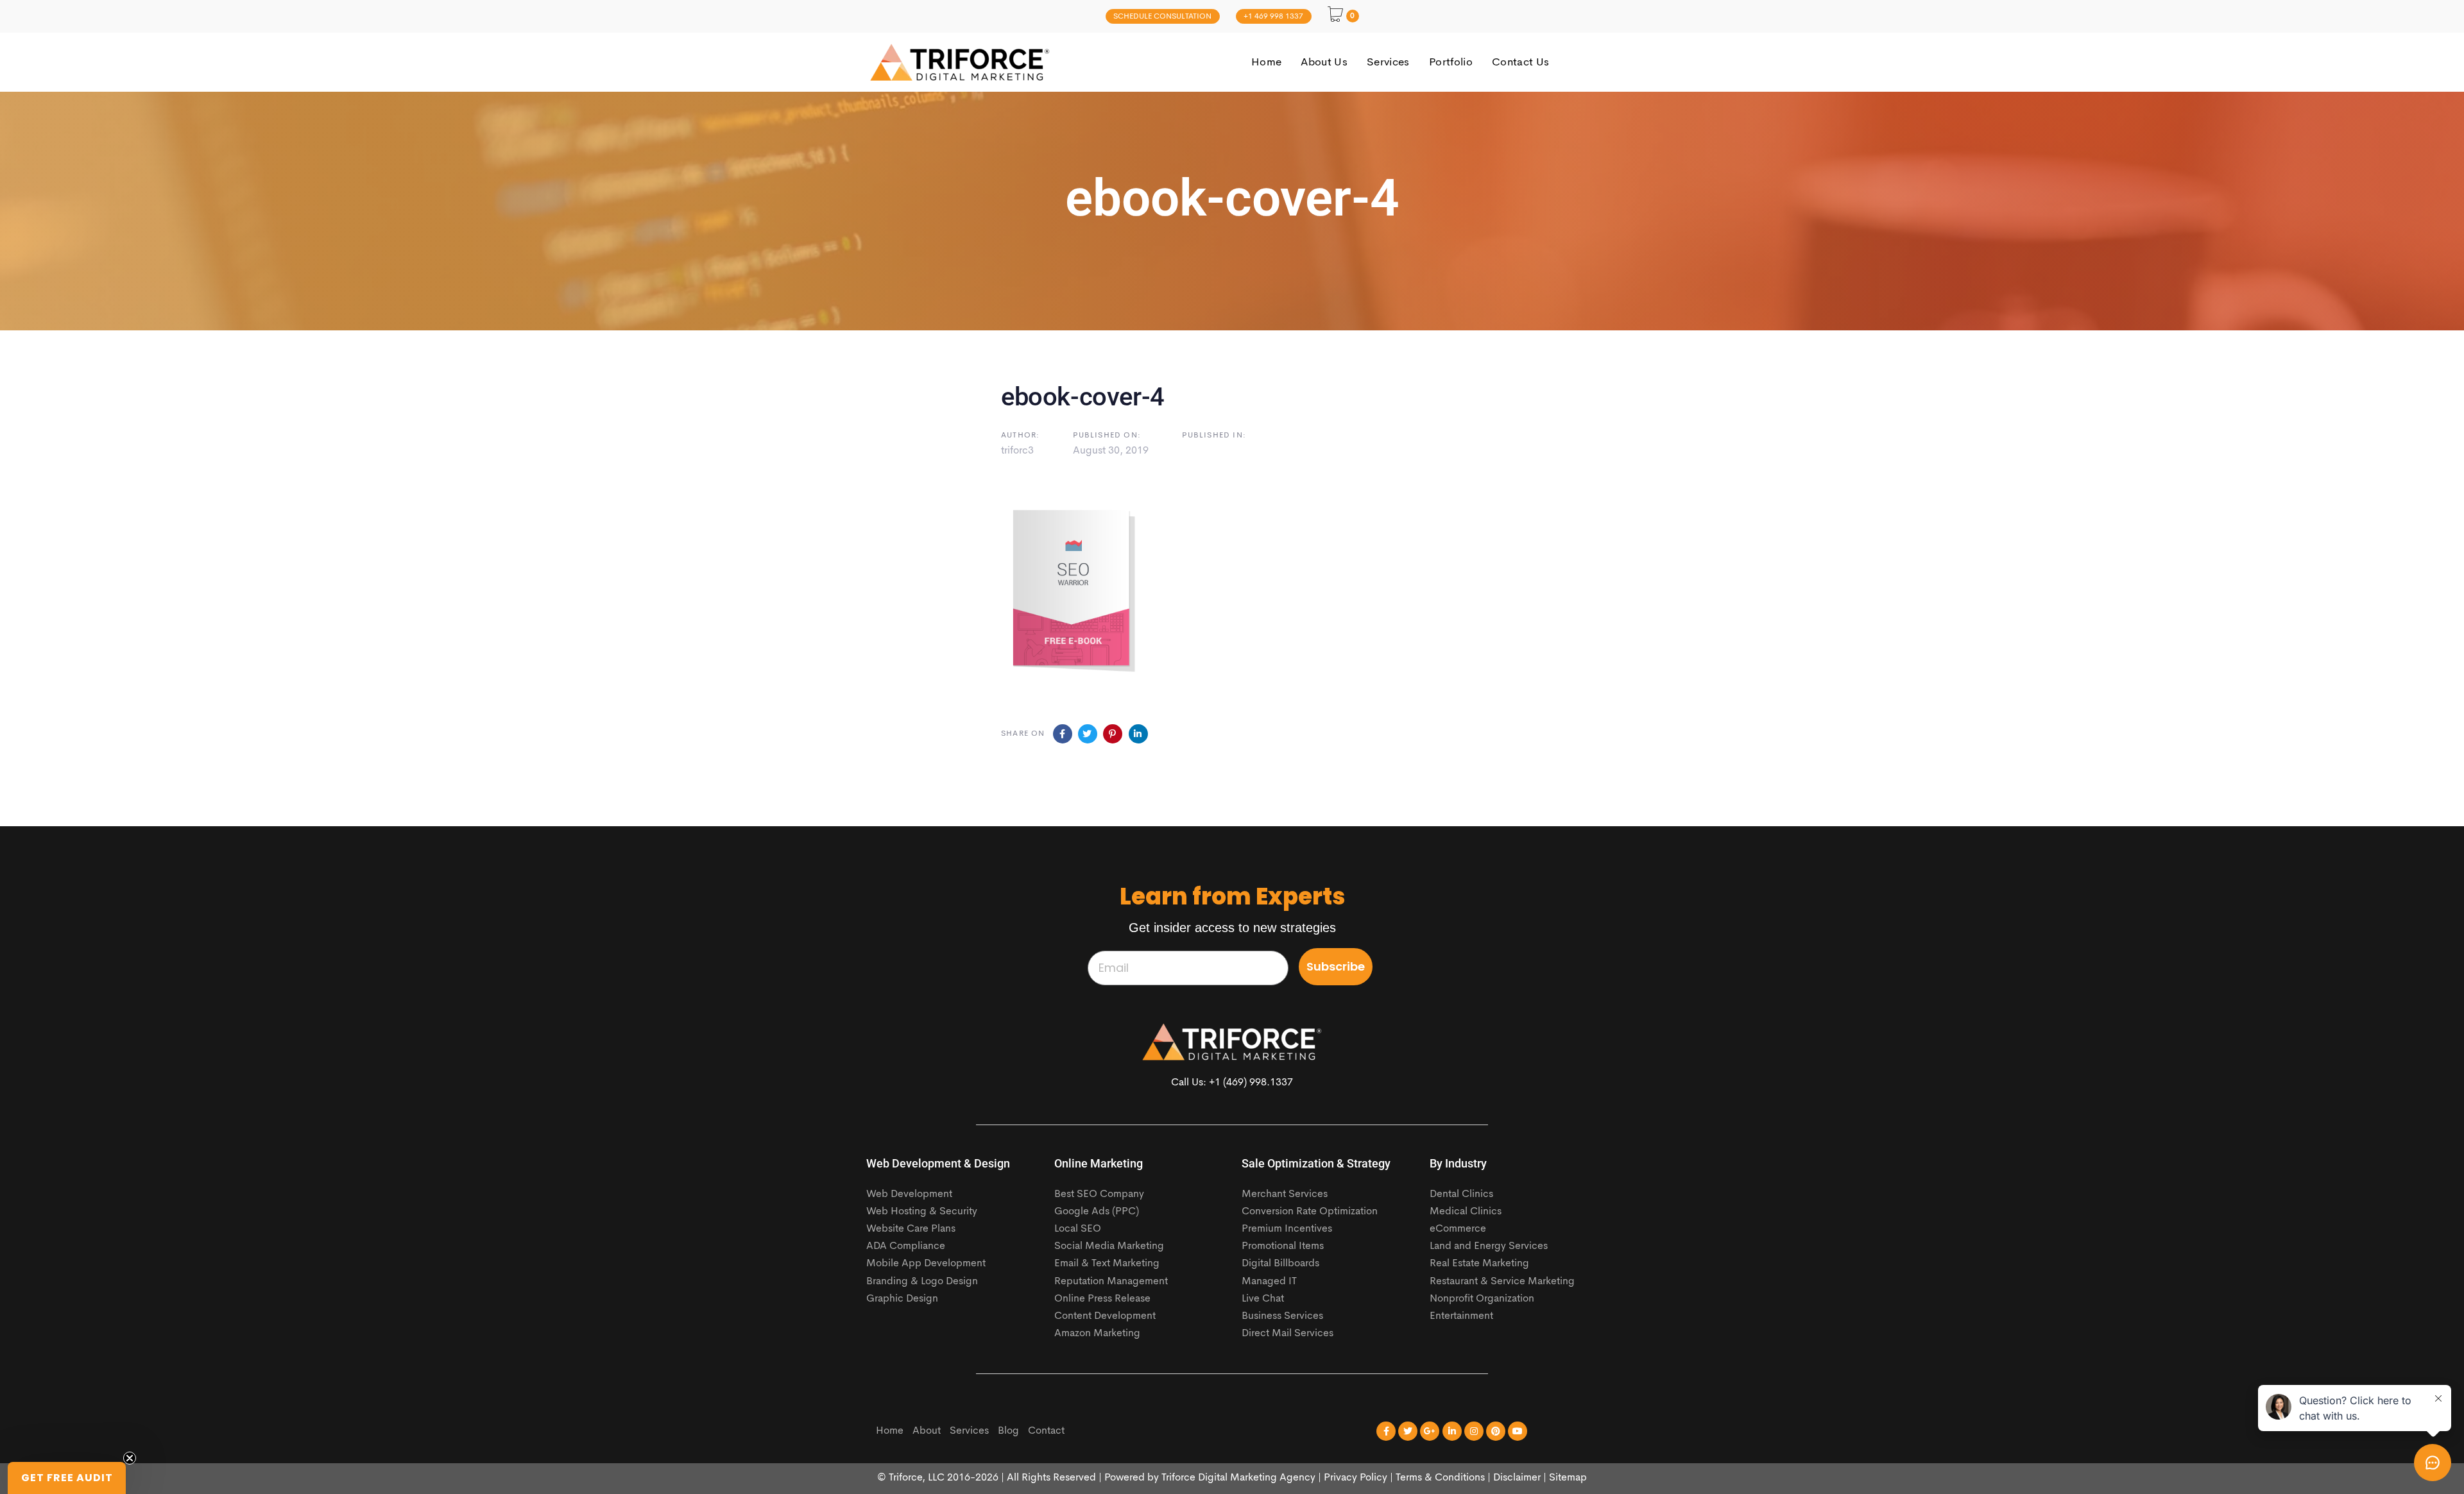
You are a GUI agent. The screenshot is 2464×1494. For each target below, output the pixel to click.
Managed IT (1269, 1282)
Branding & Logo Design (922, 1282)
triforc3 (1017, 451)
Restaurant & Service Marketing (1502, 1282)
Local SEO (1078, 1229)
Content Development (1105, 1316)
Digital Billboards (1280, 1264)
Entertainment (1461, 1316)
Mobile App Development (926, 1264)
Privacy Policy (1356, 1478)
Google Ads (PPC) (1097, 1212)
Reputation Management (1111, 1282)
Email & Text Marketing (1107, 1264)
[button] (67, 1478)
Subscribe (1336, 966)
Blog (1008, 1431)
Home (890, 1431)
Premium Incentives (1287, 1229)
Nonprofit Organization (1482, 1299)
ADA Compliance (906, 1246)
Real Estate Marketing (1479, 1264)
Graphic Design (902, 1299)
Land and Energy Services (1489, 1246)
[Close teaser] (130, 1458)
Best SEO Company (1099, 1194)
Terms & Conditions (1440, 1478)
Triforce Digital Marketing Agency (1238, 1478)
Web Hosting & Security (922, 1212)
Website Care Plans (911, 1229)
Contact (1046, 1431)
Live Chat (1263, 1299)
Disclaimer (1517, 1478)
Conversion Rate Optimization (1310, 1212)
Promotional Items (1283, 1246)
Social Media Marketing (1109, 1246)
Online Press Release (1102, 1299)
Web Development (909, 1194)
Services (969, 1431)
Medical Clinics (1466, 1212)
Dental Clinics (1461, 1194)
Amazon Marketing (1097, 1334)
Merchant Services (1285, 1194)
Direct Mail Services (1288, 1334)
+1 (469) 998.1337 (1251, 1083)
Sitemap (1568, 1478)
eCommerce (1458, 1229)
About (927, 1431)
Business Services (1282, 1316)
